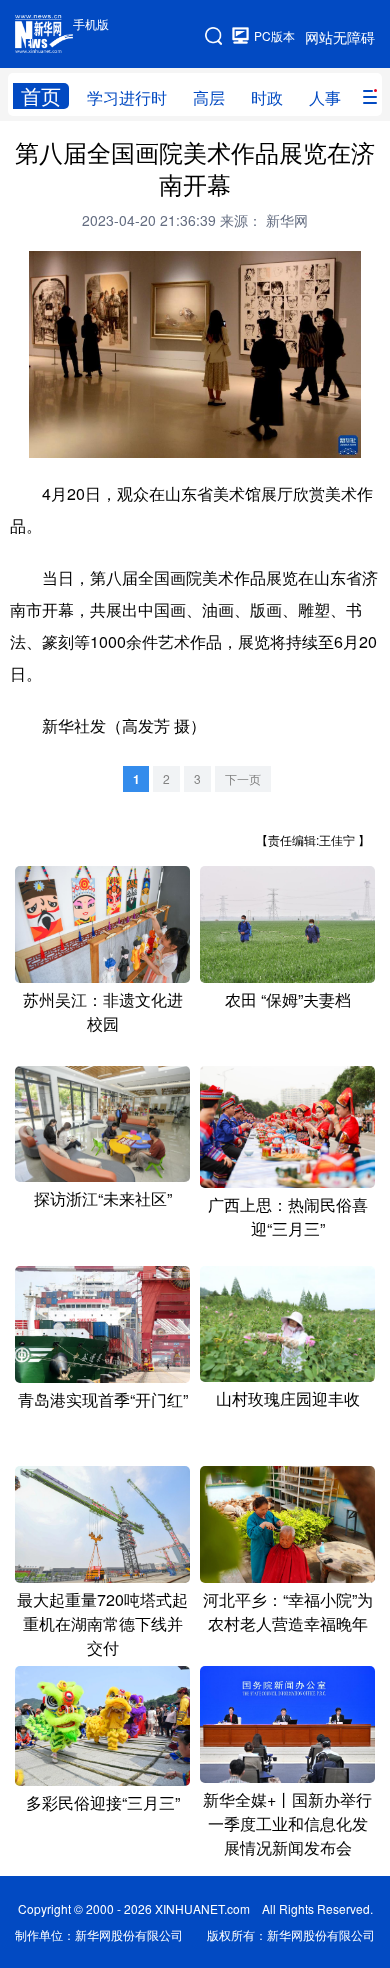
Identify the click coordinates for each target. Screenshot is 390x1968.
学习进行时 (127, 97)
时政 (267, 97)
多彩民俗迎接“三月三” (103, 1802)
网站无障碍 (340, 37)
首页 (41, 96)
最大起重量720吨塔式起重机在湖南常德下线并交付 (102, 1623)
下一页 (243, 778)
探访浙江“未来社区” (103, 1198)
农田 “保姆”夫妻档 (288, 999)
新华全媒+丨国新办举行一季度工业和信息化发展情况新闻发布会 (287, 1823)
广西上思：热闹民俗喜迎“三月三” (288, 1216)
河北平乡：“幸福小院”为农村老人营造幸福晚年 (288, 1611)
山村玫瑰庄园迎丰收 (288, 1398)
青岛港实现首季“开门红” (103, 1399)
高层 (209, 97)
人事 (325, 97)
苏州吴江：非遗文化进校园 (103, 1011)
